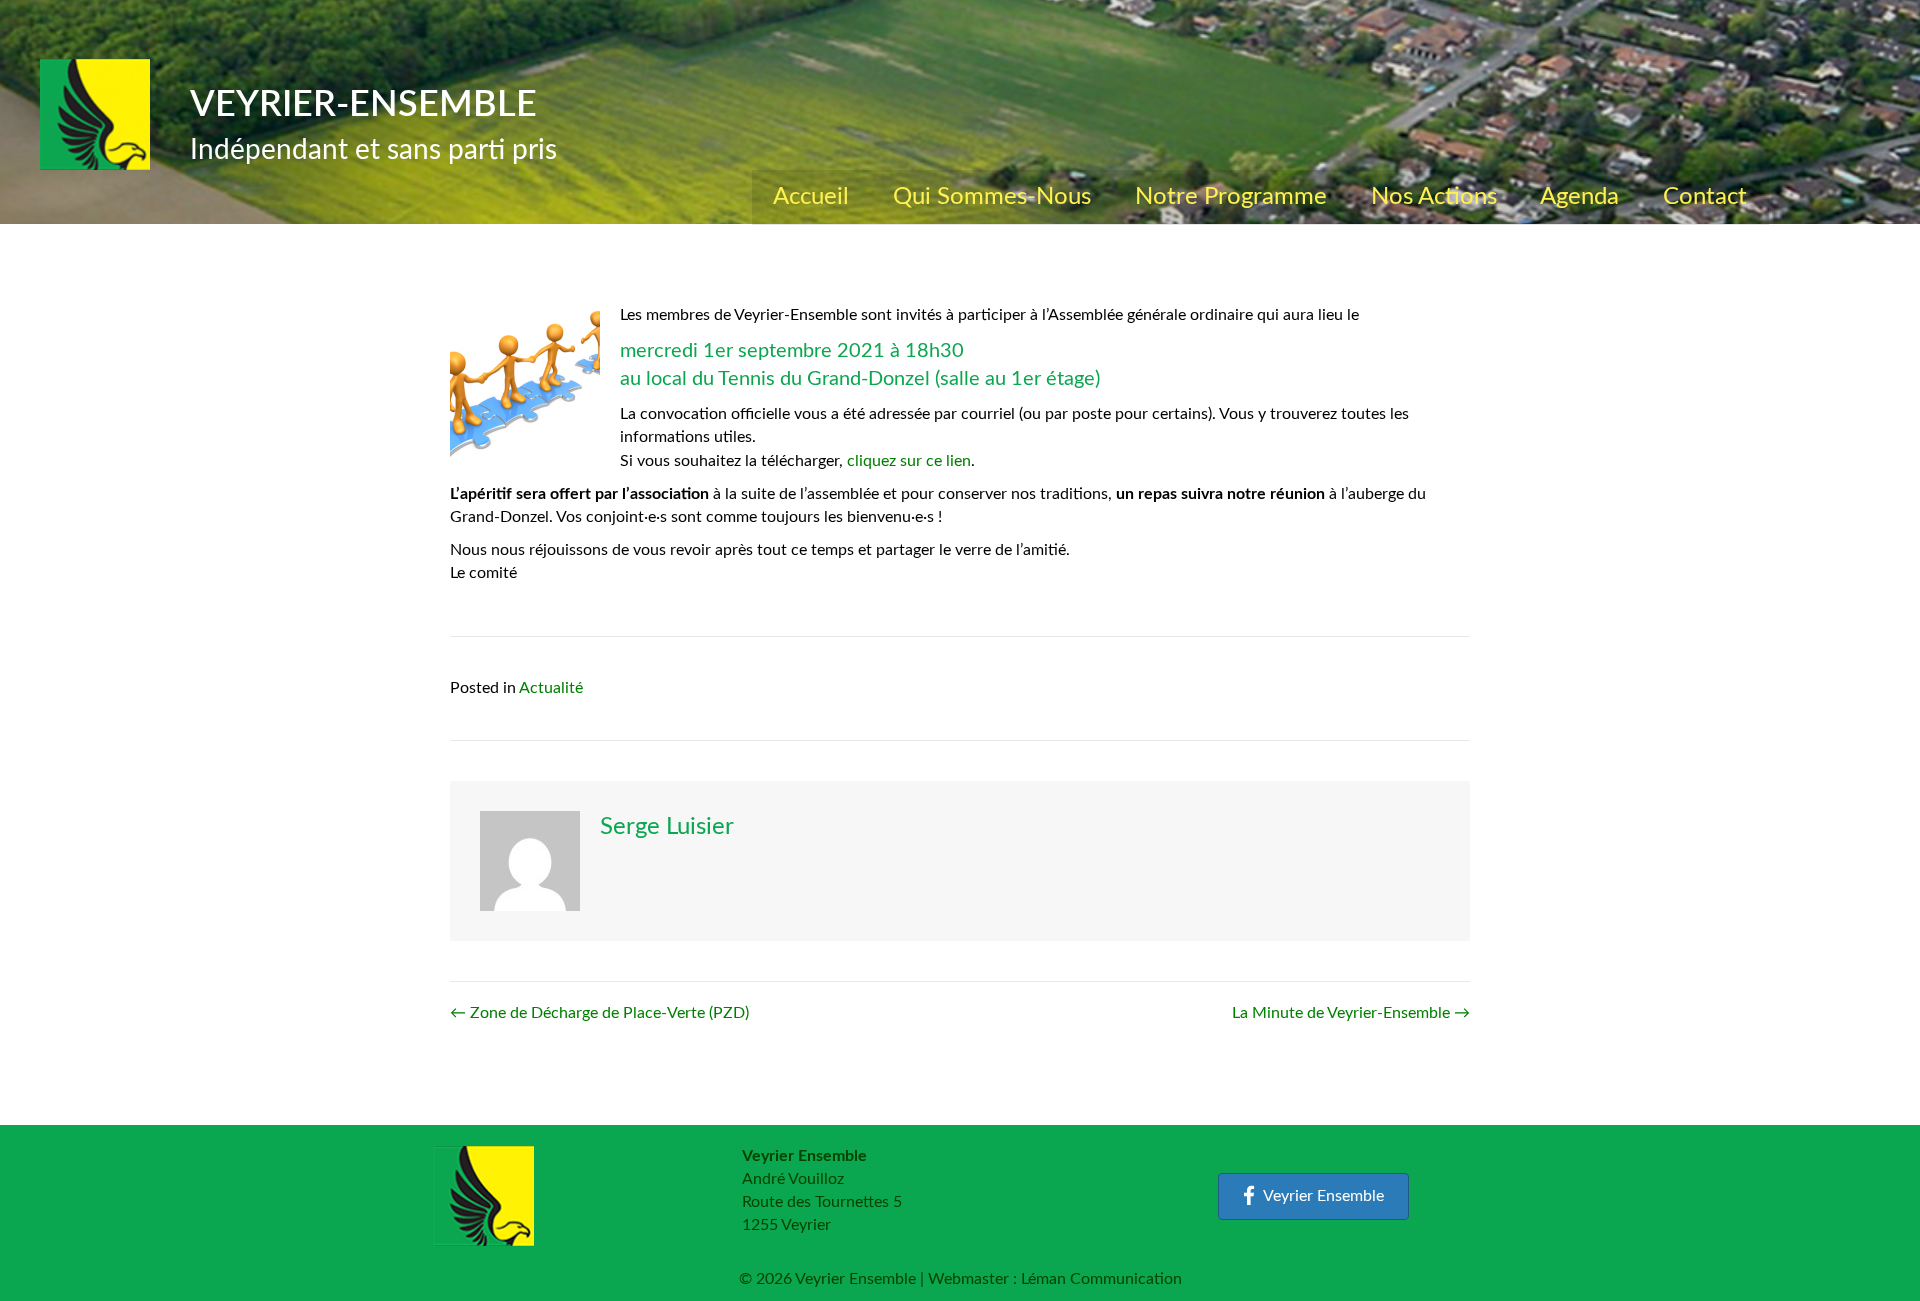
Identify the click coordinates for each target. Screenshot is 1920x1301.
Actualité (551, 688)
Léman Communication (1101, 1279)
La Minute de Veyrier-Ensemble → (1351, 1013)
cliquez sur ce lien (909, 461)
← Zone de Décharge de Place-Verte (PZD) (599, 1013)
